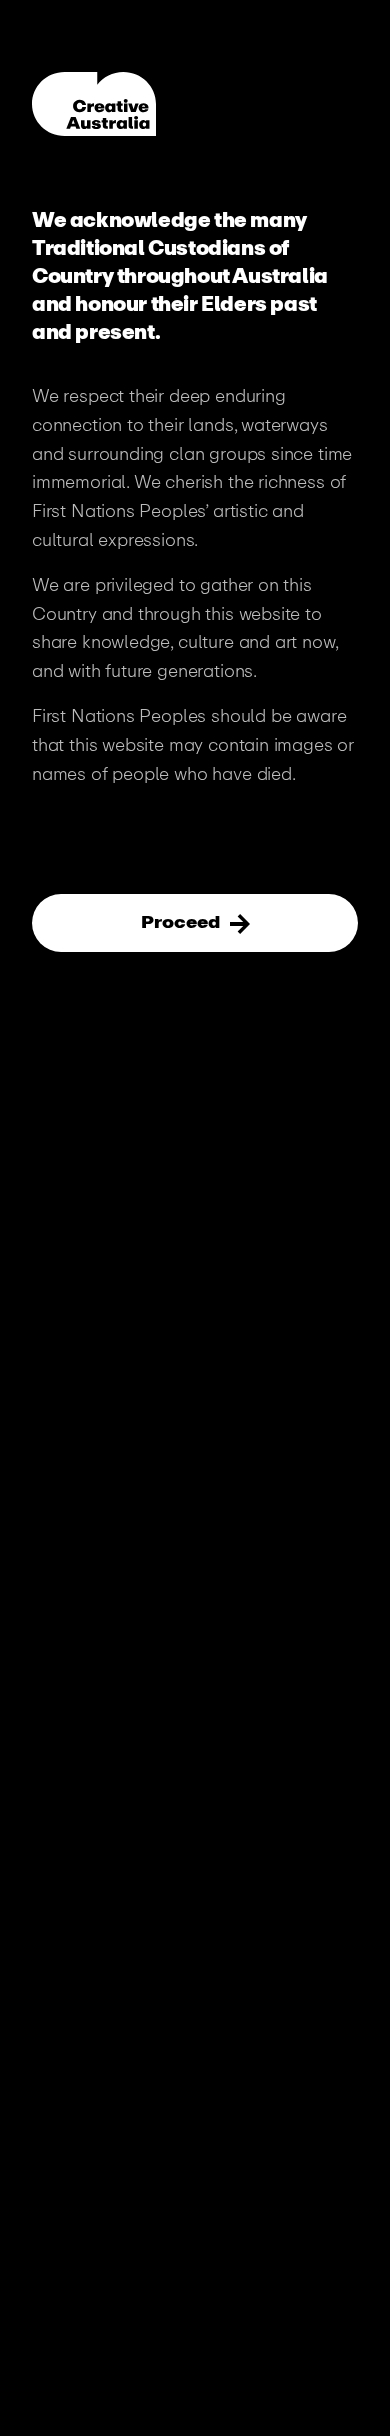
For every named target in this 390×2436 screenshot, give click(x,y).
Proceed (182, 922)
